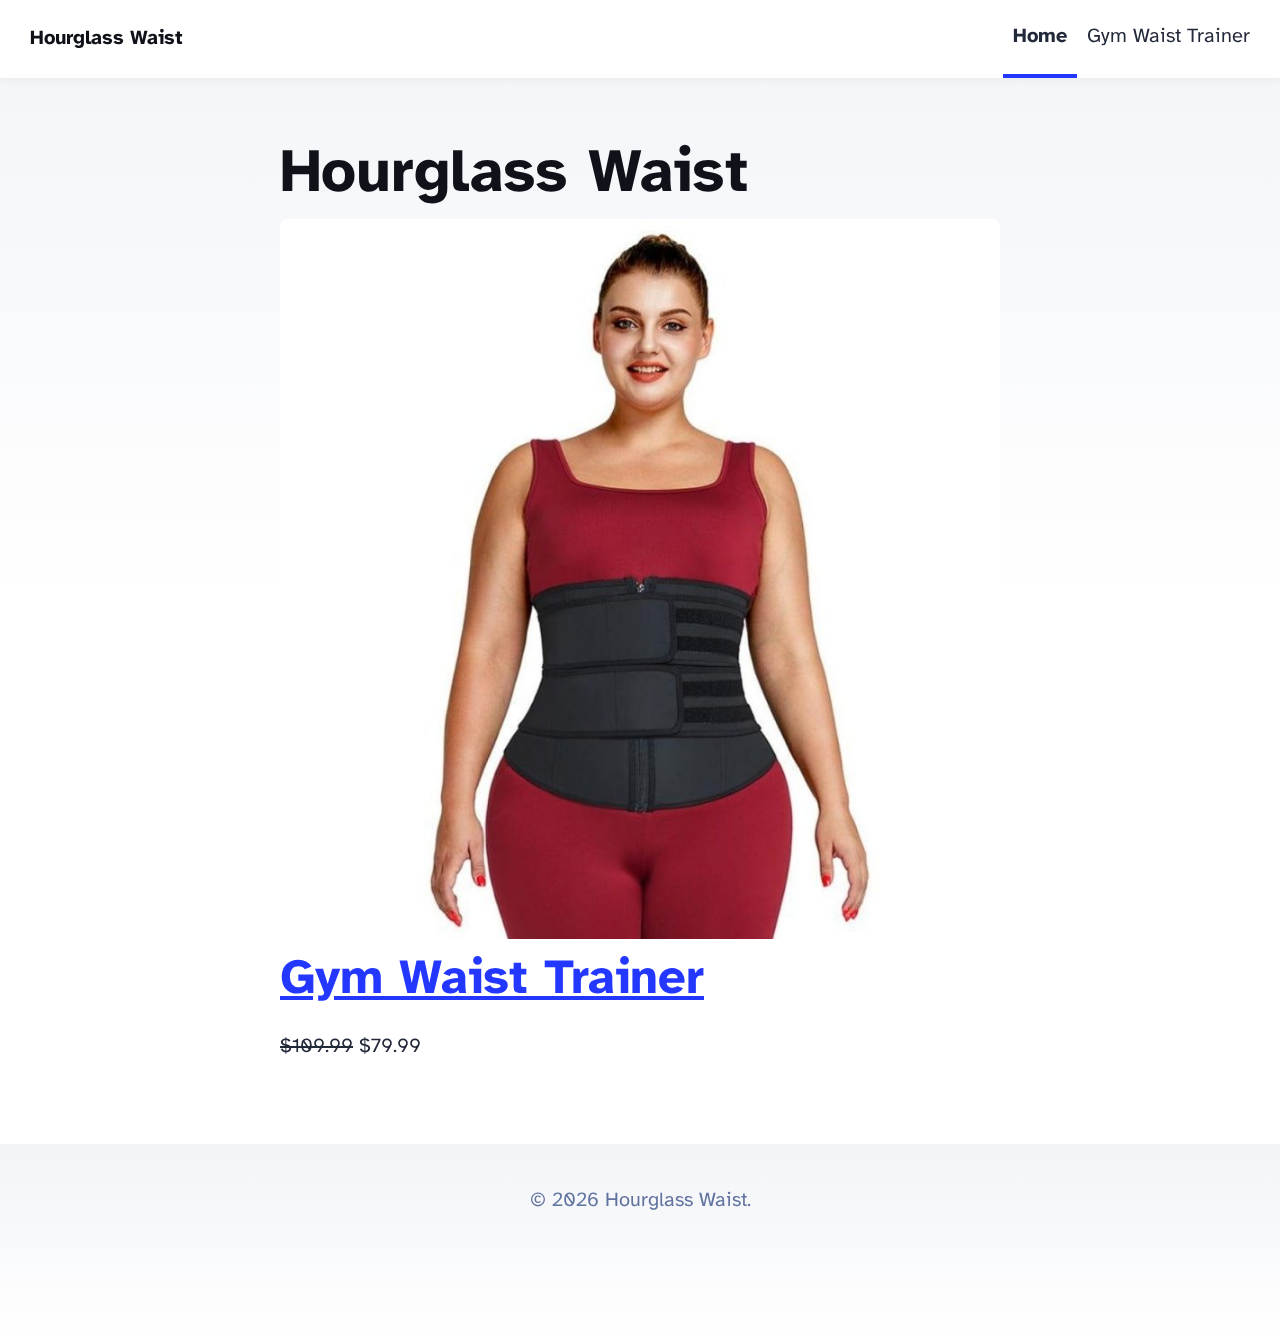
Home (1040, 36)
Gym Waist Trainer (1168, 36)
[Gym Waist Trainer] (640, 933)
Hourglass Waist (106, 38)
